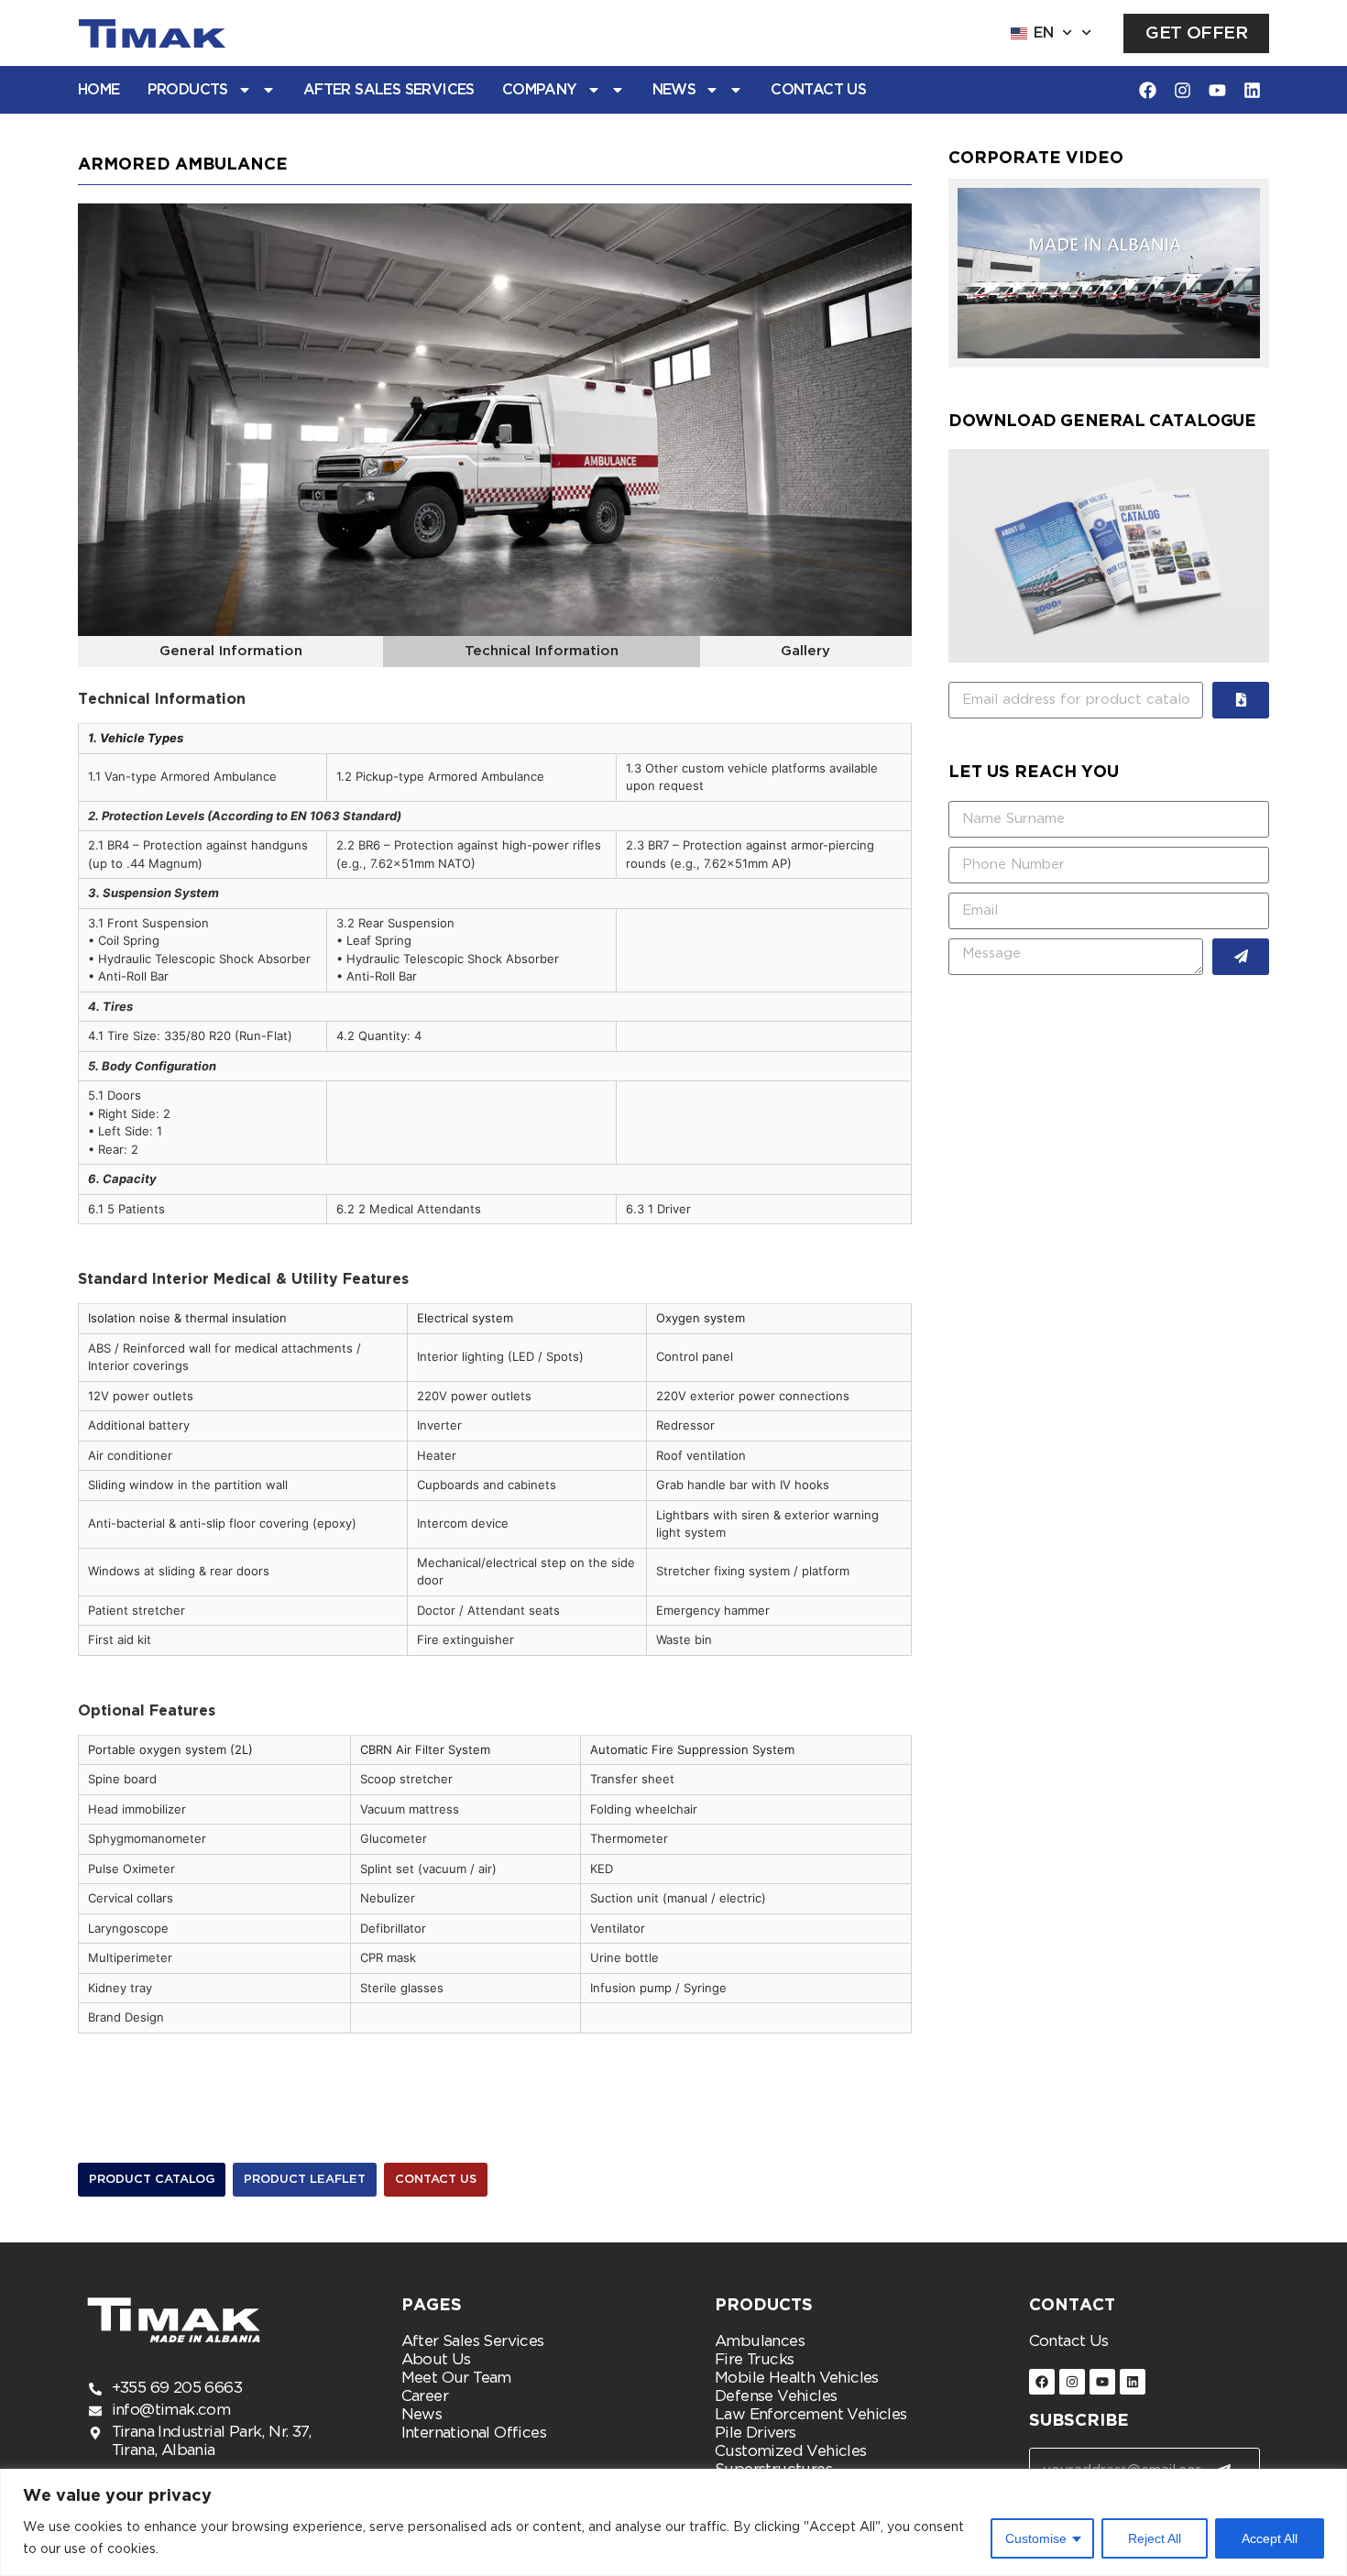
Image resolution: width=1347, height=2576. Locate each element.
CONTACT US (818, 90)
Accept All (1270, 2538)
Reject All (1155, 2538)
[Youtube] (1217, 90)
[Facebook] (1147, 90)
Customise (1036, 2538)
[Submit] (1241, 700)
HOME (99, 90)
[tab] (230, 652)
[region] (673, 2522)
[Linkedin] (1252, 90)
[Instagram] (1182, 90)
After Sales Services (389, 90)
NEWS (674, 90)
